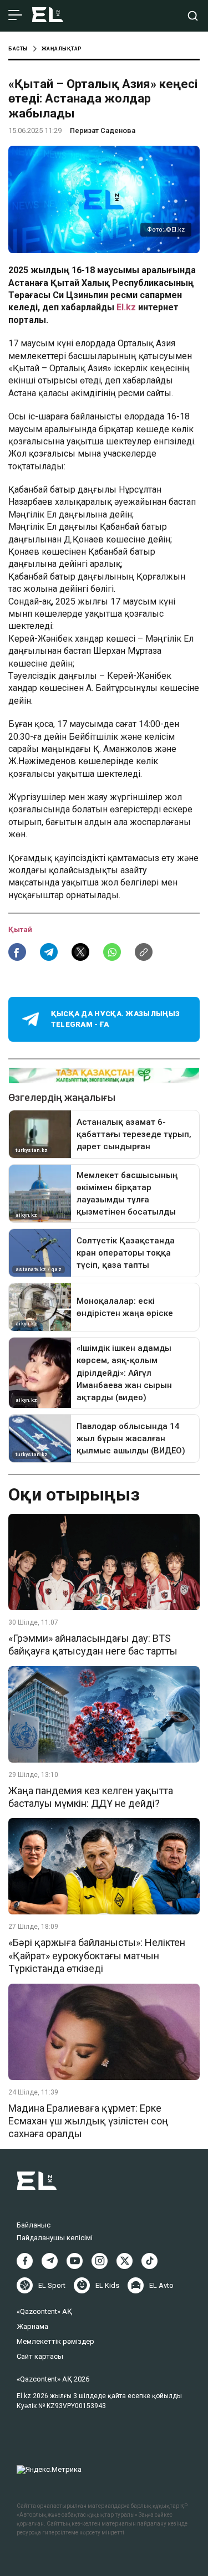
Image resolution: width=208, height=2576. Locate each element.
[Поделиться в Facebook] (17, 952)
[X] (125, 2261)
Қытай (20, 929)
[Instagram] (100, 2261)
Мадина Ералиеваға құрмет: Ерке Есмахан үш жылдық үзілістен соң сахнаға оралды (88, 2121)
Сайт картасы (40, 2356)
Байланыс (34, 2225)
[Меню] (15, 16)
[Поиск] (193, 16)
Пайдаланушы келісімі (55, 2238)
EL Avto (161, 2285)
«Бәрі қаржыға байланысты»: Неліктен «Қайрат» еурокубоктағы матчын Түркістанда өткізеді (97, 1955)
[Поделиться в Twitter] (80, 952)
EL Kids (107, 2285)
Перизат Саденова (103, 130)
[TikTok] (149, 2261)
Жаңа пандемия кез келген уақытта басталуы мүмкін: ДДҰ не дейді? (91, 1797)
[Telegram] (50, 2261)
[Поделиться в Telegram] (49, 952)
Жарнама (32, 2326)
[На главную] (48, 16)
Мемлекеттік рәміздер (55, 2341)
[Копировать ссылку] (144, 952)
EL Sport (52, 2285)
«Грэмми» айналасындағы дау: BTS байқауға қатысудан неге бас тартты (93, 1645)
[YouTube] (75, 2261)
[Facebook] (25, 2261)
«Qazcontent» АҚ (44, 2311)
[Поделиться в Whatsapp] (112, 952)
